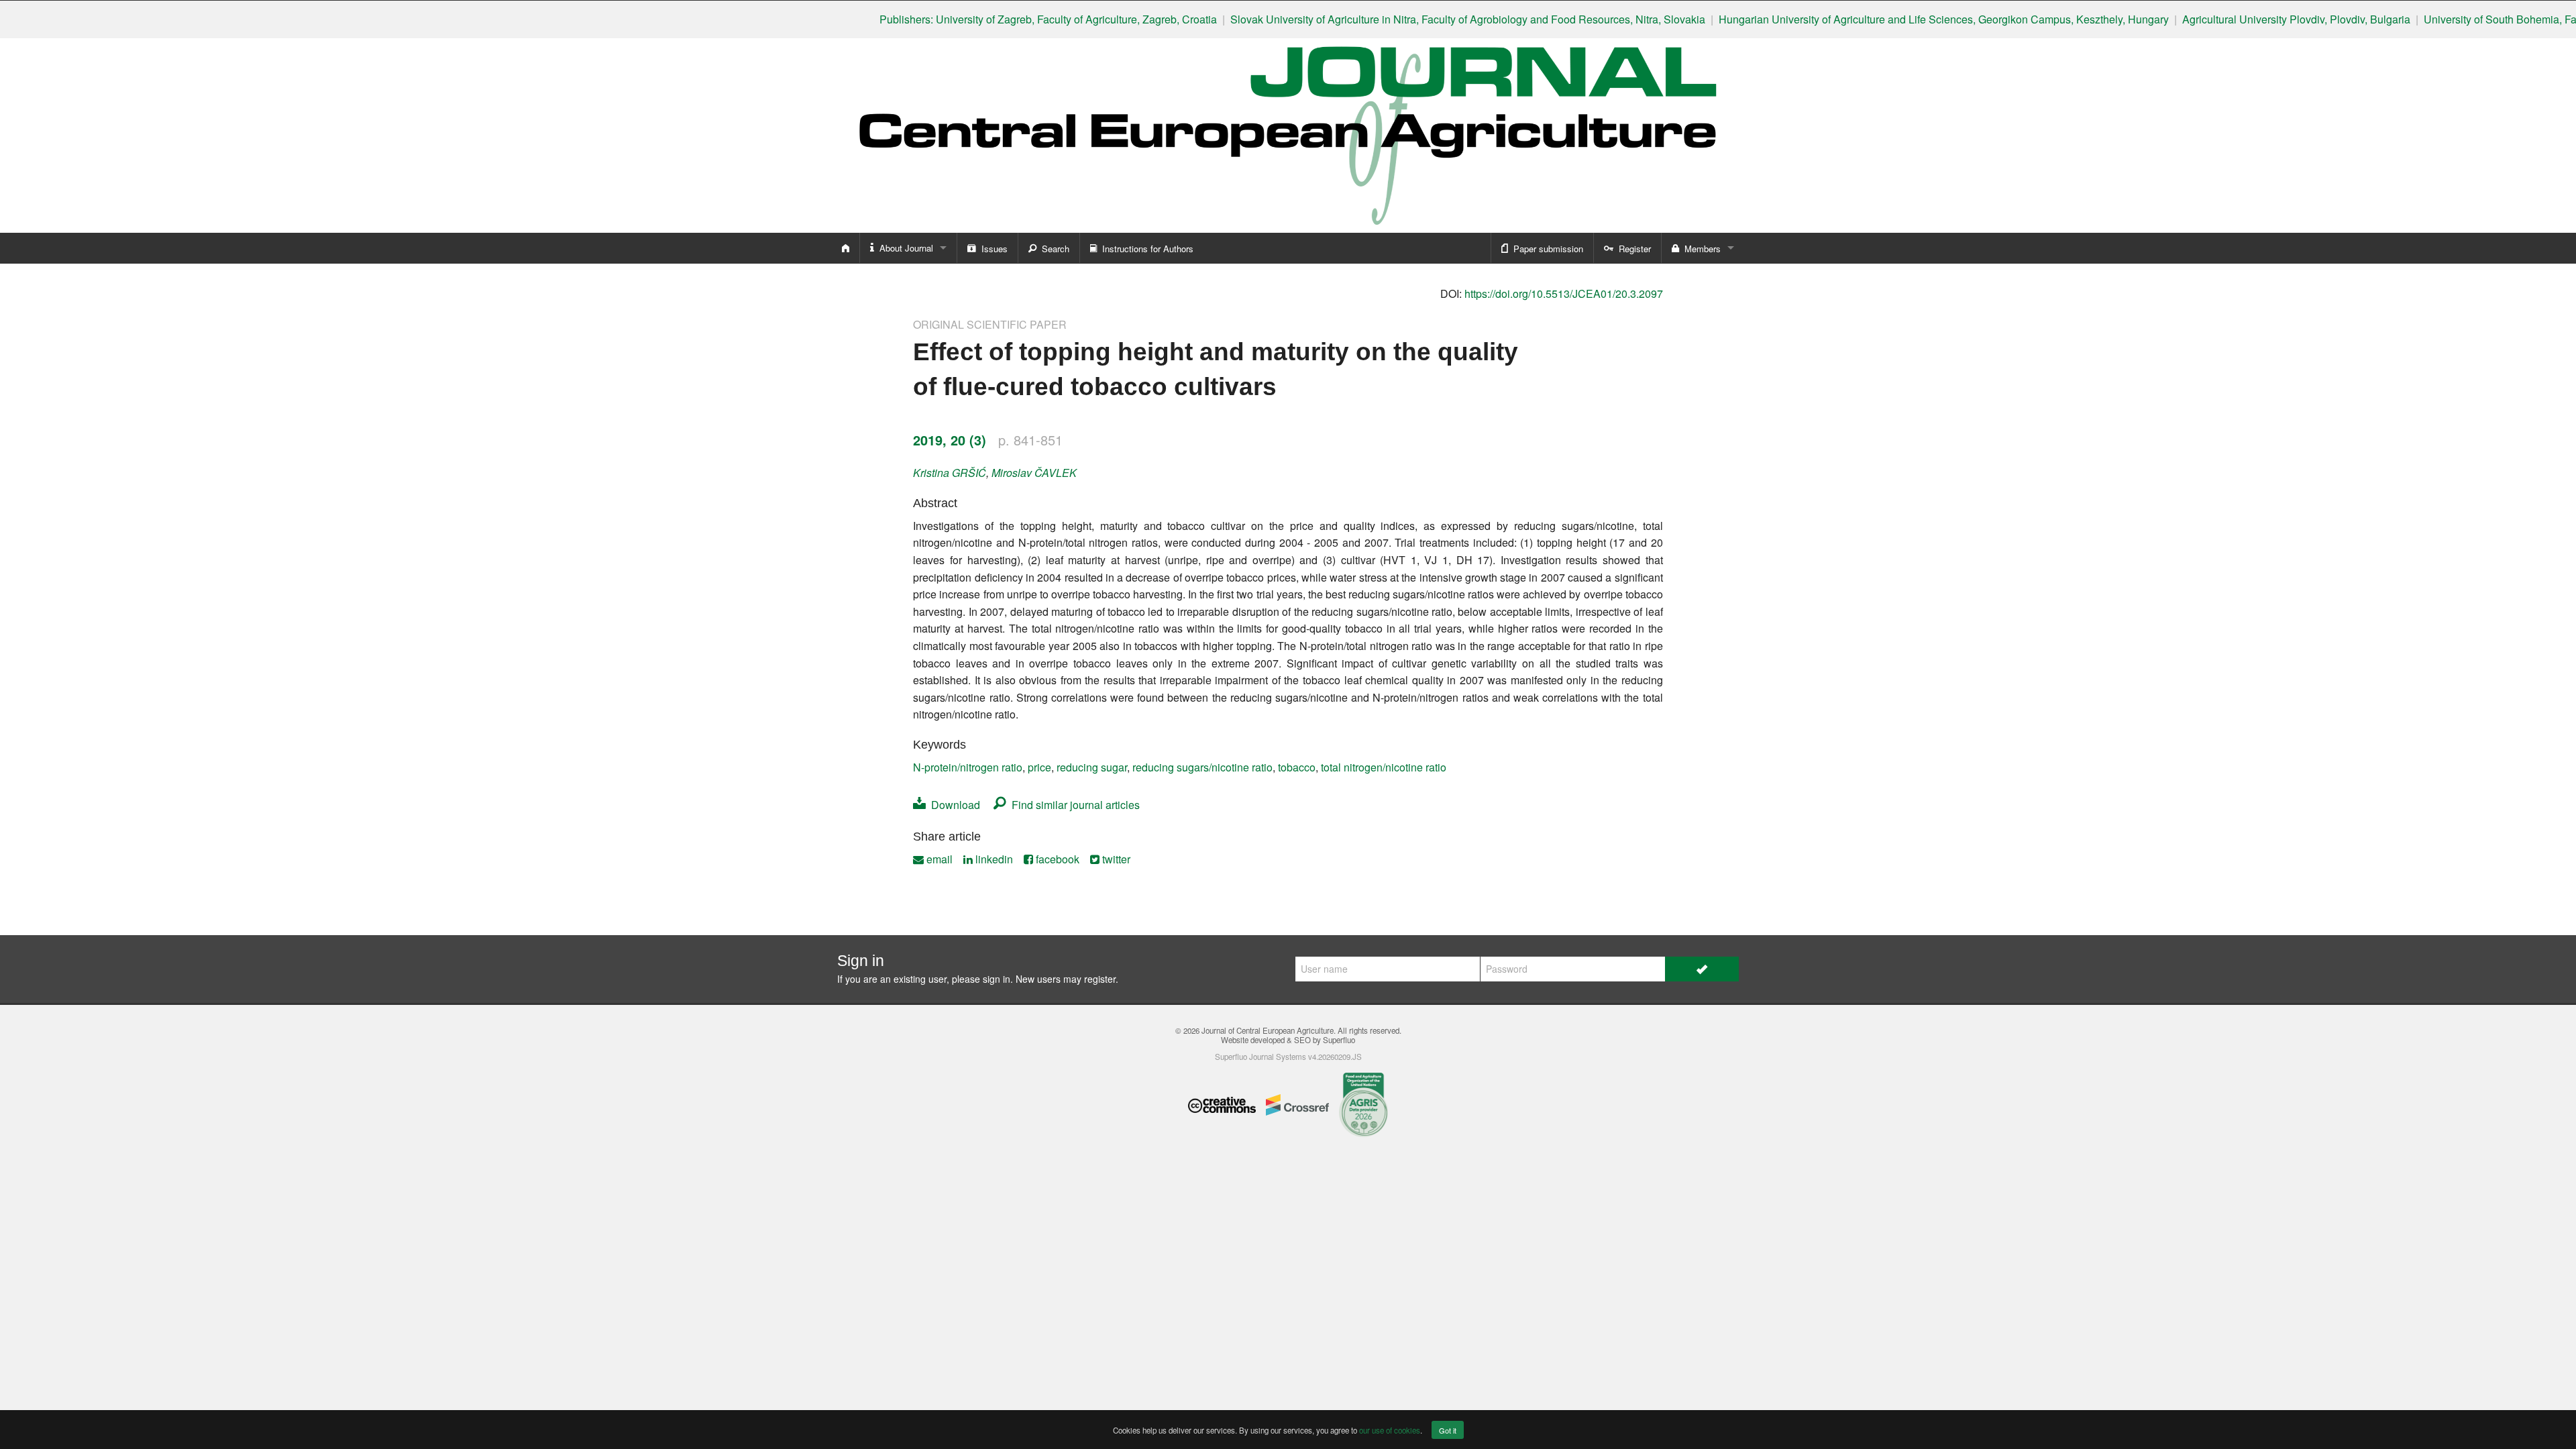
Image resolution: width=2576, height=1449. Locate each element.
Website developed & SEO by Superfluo (1288, 1040)
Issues (992, 249)
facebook (1056, 859)
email (938, 859)
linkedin (993, 859)
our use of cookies (1390, 1430)
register (1100, 979)
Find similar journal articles (1073, 805)
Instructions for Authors (1145, 249)
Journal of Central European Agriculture (1268, 1030)
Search (1053, 249)
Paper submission (1546, 249)
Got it (1448, 1430)
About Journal (904, 248)
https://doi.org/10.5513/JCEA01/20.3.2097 (1564, 293)
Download (953, 805)
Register (1632, 249)
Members (1700, 249)
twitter (1115, 859)
